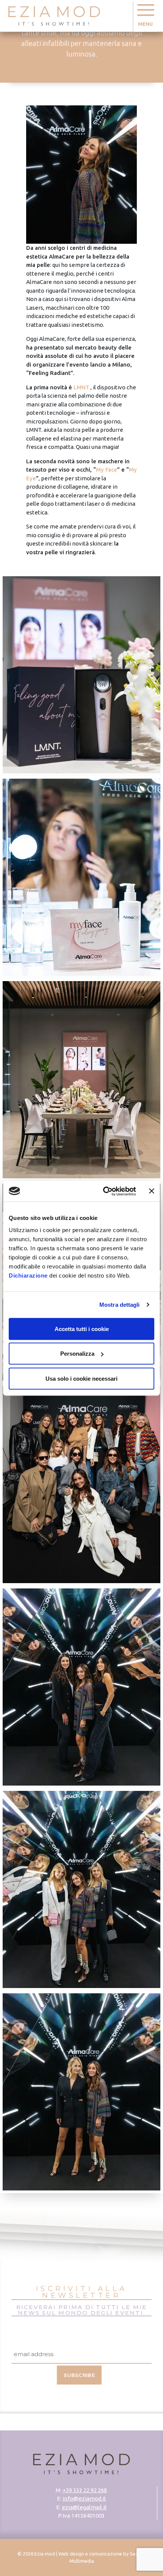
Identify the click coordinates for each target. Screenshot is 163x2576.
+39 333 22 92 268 (85, 2490)
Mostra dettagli (120, 1305)
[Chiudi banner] (152, 1191)
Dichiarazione (28, 1275)
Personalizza (77, 1354)
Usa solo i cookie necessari (81, 1378)
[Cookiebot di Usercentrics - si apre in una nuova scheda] (103, 1191)
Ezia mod (45, 2554)
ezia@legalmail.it (84, 2507)
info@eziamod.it (84, 2498)
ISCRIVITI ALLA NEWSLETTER (82, 2293)
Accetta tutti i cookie (82, 1329)
